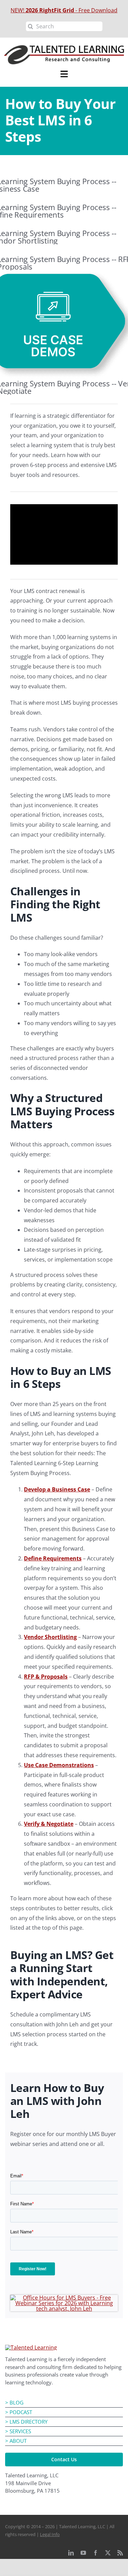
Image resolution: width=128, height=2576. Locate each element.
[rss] (120, 2553)
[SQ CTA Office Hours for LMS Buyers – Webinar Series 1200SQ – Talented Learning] (64, 2298)
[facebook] (96, 2553)
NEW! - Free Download (64, 10)
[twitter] (108, 2553)
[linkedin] (71, 2553)
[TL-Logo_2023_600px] (31, 2347)
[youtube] (83, 2553)
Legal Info (50, 2534)
